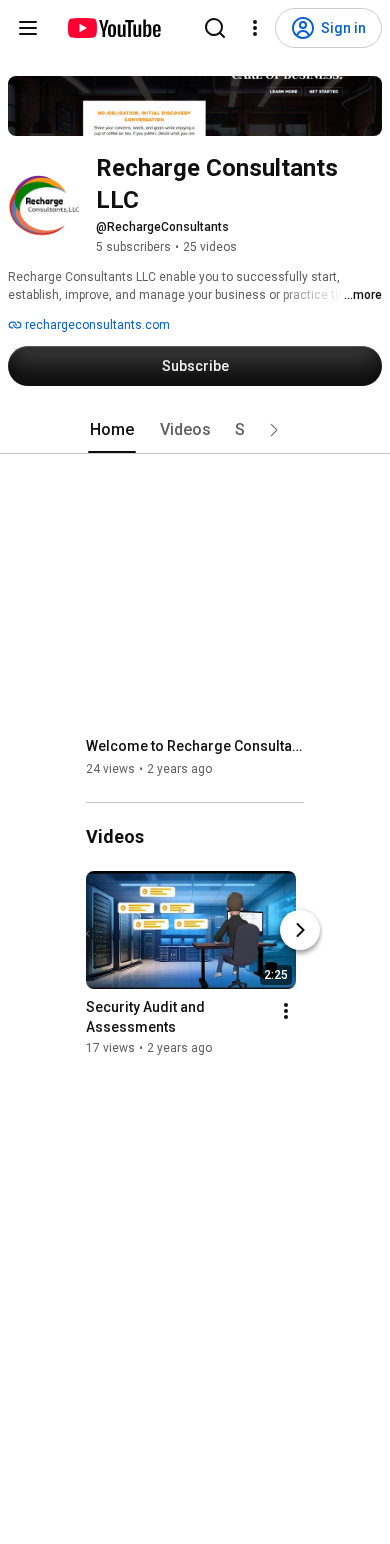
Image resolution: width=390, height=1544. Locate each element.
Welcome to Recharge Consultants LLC (195, 746)
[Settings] (255, 28)
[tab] (112, 430)
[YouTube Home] (113, 28)
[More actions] (286, 1011)
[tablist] (195, 430)
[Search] (215, 28)
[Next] (300, 930)
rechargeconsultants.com (96, 325)
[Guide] (28, 28)
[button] (274, 430)
